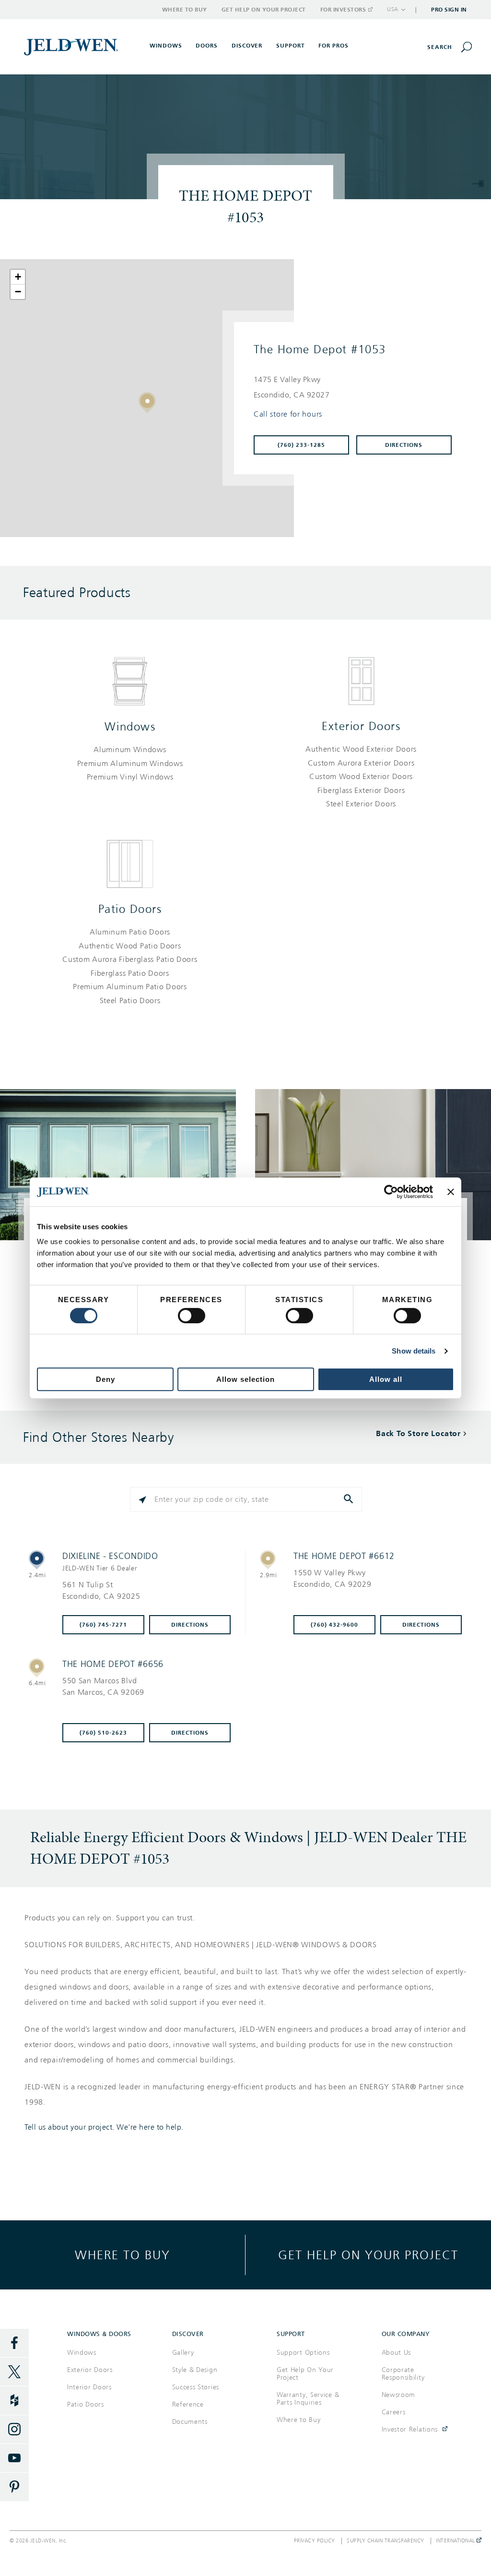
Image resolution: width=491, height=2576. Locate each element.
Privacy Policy (315, 2541)
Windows (130, 727)
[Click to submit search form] (350, 1499)
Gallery (183, 2353)
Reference (188, 2404)
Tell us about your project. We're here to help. (104, 2127)
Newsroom (399, 2395)
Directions (404, 445)
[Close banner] (451, 1192)
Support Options (303, 2353)
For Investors (343, 10)
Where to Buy (185, 10)
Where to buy (123, 2255)
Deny (105, 1379)
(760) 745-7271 (103, 1625)
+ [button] (18, 277)
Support (291, 46)
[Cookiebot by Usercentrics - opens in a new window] (391, 1192)
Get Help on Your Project (264, 10)
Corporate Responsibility (403, 2374)
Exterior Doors (361, 726)
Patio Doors (130, 909)
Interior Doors (89, 2387)
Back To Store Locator (418, 1433)
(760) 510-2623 (103, 1733)
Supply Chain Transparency (386, 2541)
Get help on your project (368, 2255)
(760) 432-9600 (334, 1625)
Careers (394, 2412)
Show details (414, 1351)
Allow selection (245, 1379)
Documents (190, 2422)
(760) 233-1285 (301, 445)
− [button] (18, 292)
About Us (397, 2353)
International (456, 2541)
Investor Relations (410, 2429)
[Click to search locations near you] (142, 1499)
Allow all (386, 1379)
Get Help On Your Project (305, 2374)
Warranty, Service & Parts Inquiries (308, 2399)
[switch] (192, 1316)
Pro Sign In (449, 10)
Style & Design (195, 2370)
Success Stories (196, 2387)
